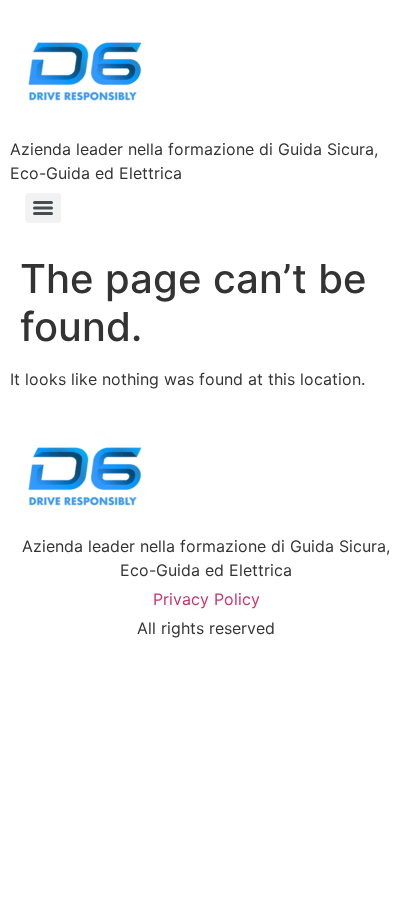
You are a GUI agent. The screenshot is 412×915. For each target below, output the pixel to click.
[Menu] (43, 208)
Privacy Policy (206, 599)
